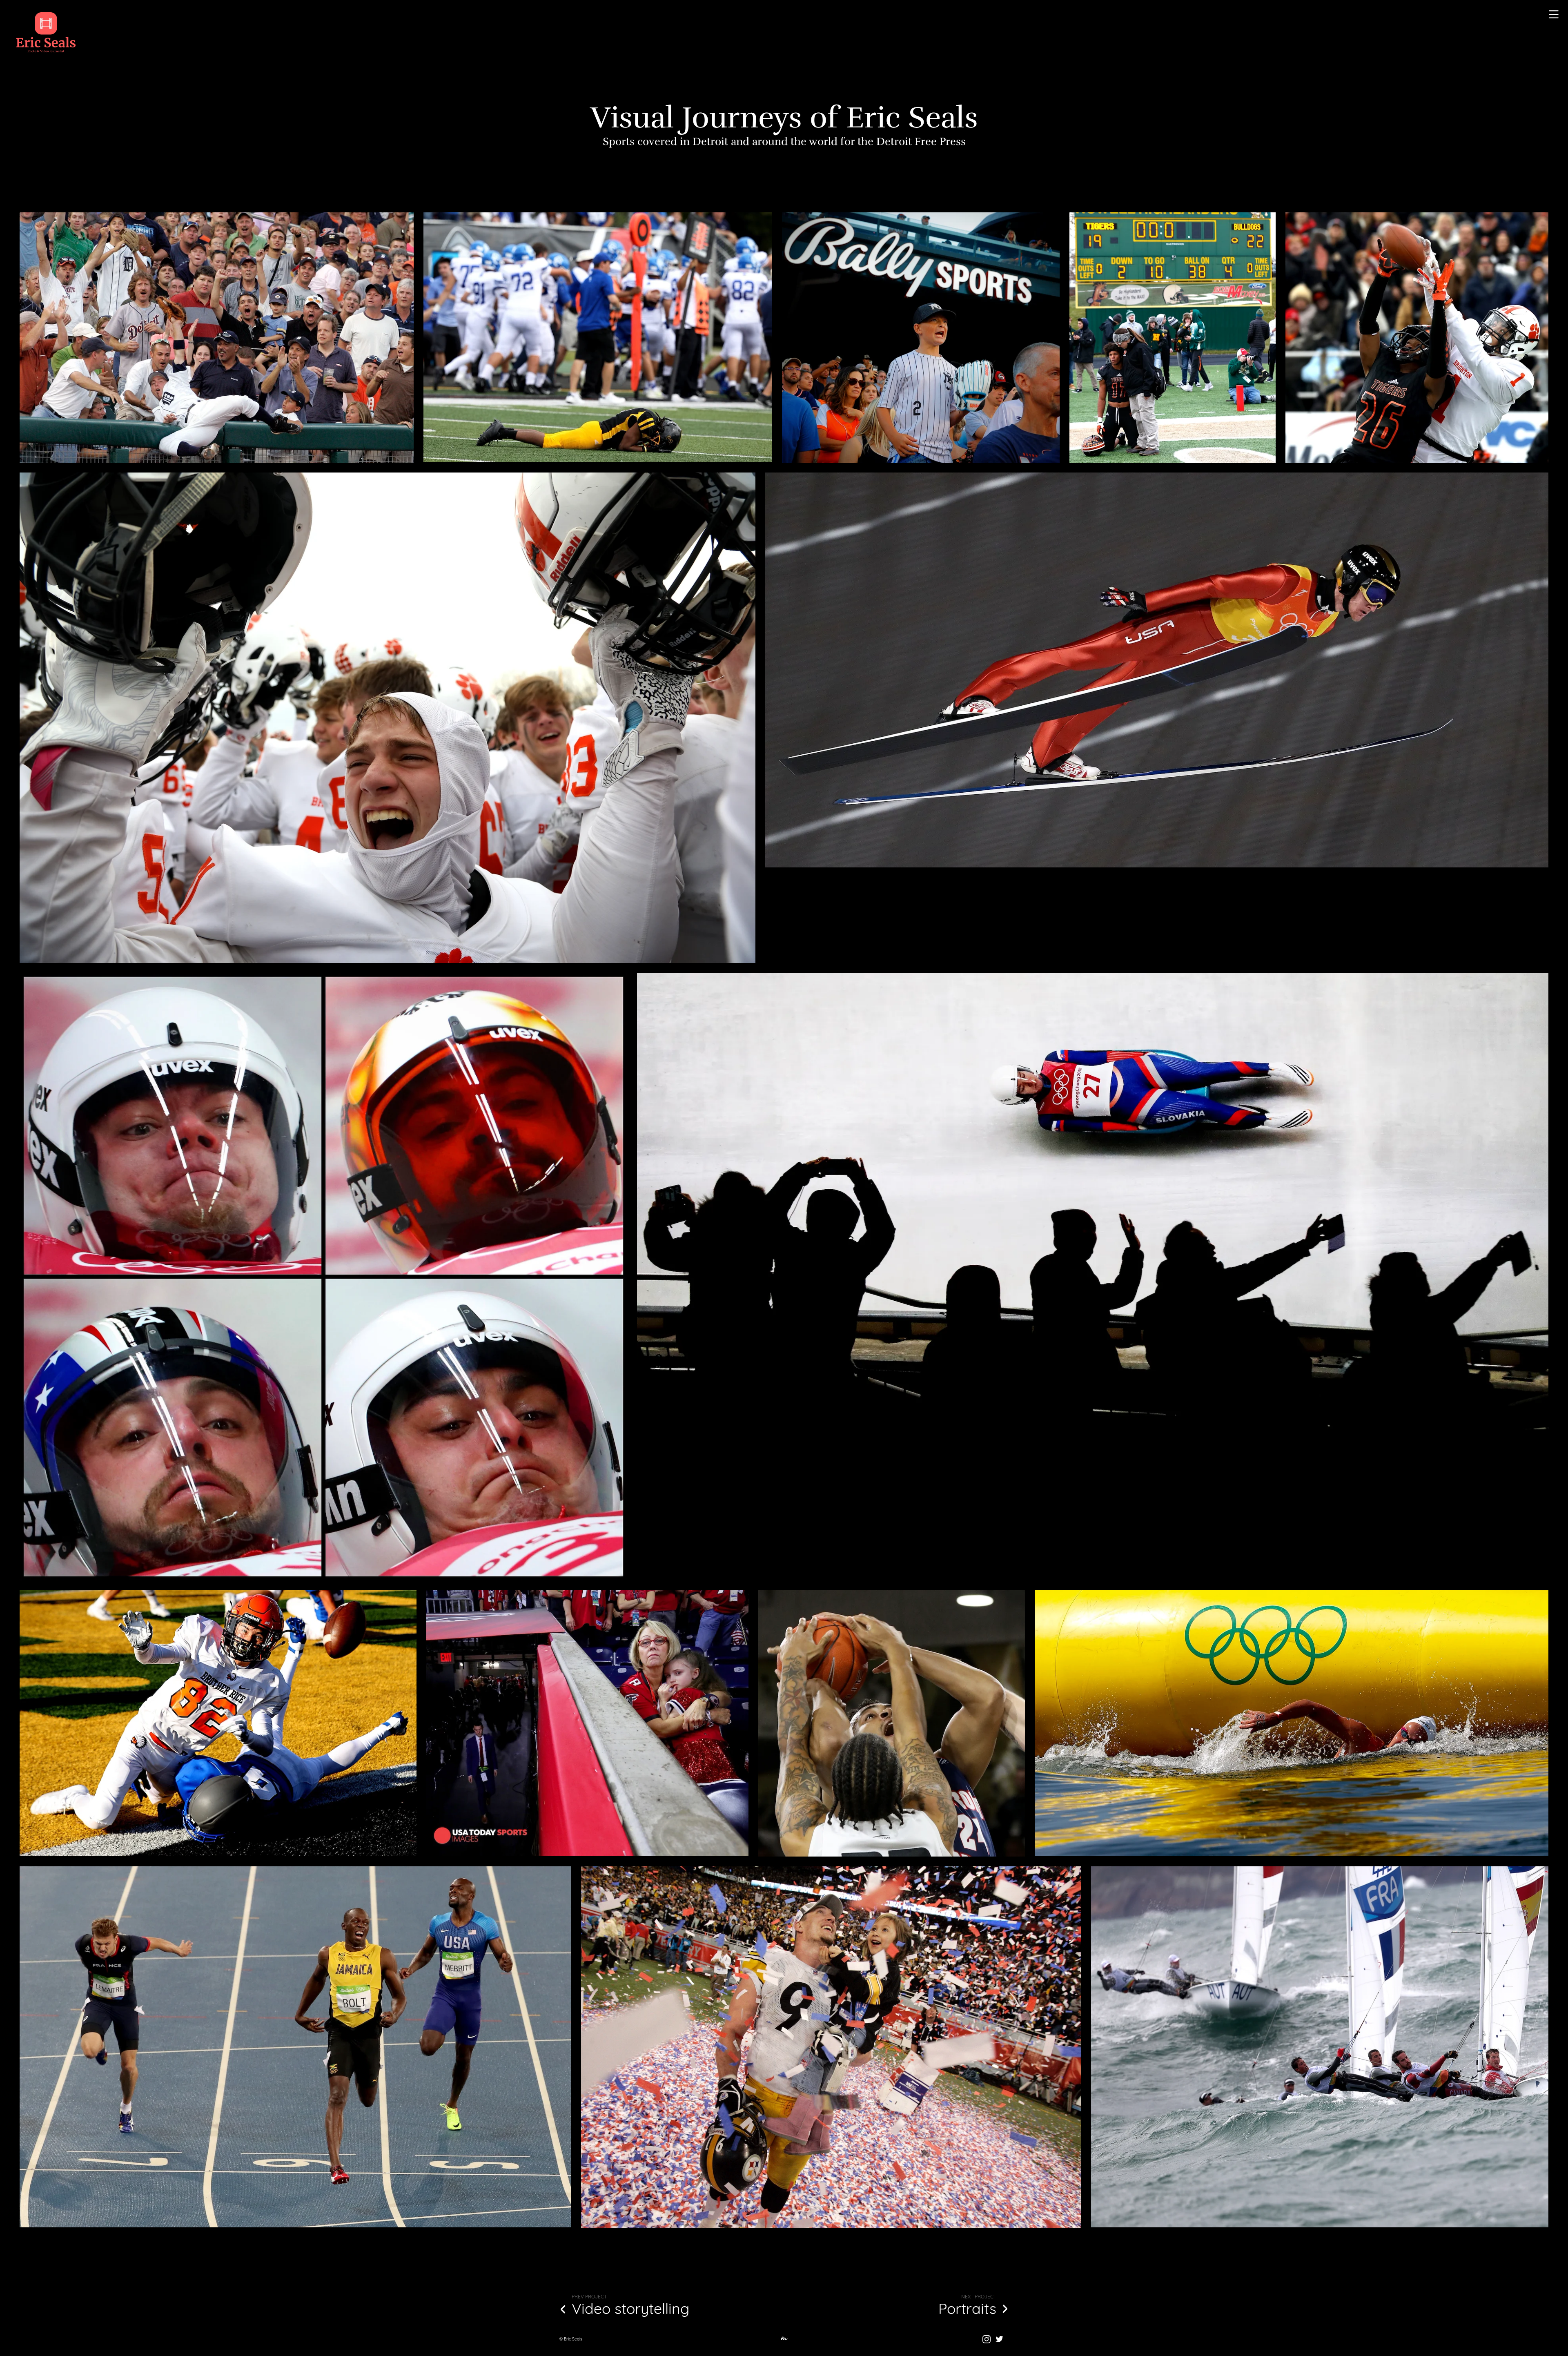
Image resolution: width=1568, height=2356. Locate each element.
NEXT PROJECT (979, 2297)
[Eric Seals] (46, 33)
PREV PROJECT (589, 2297)
